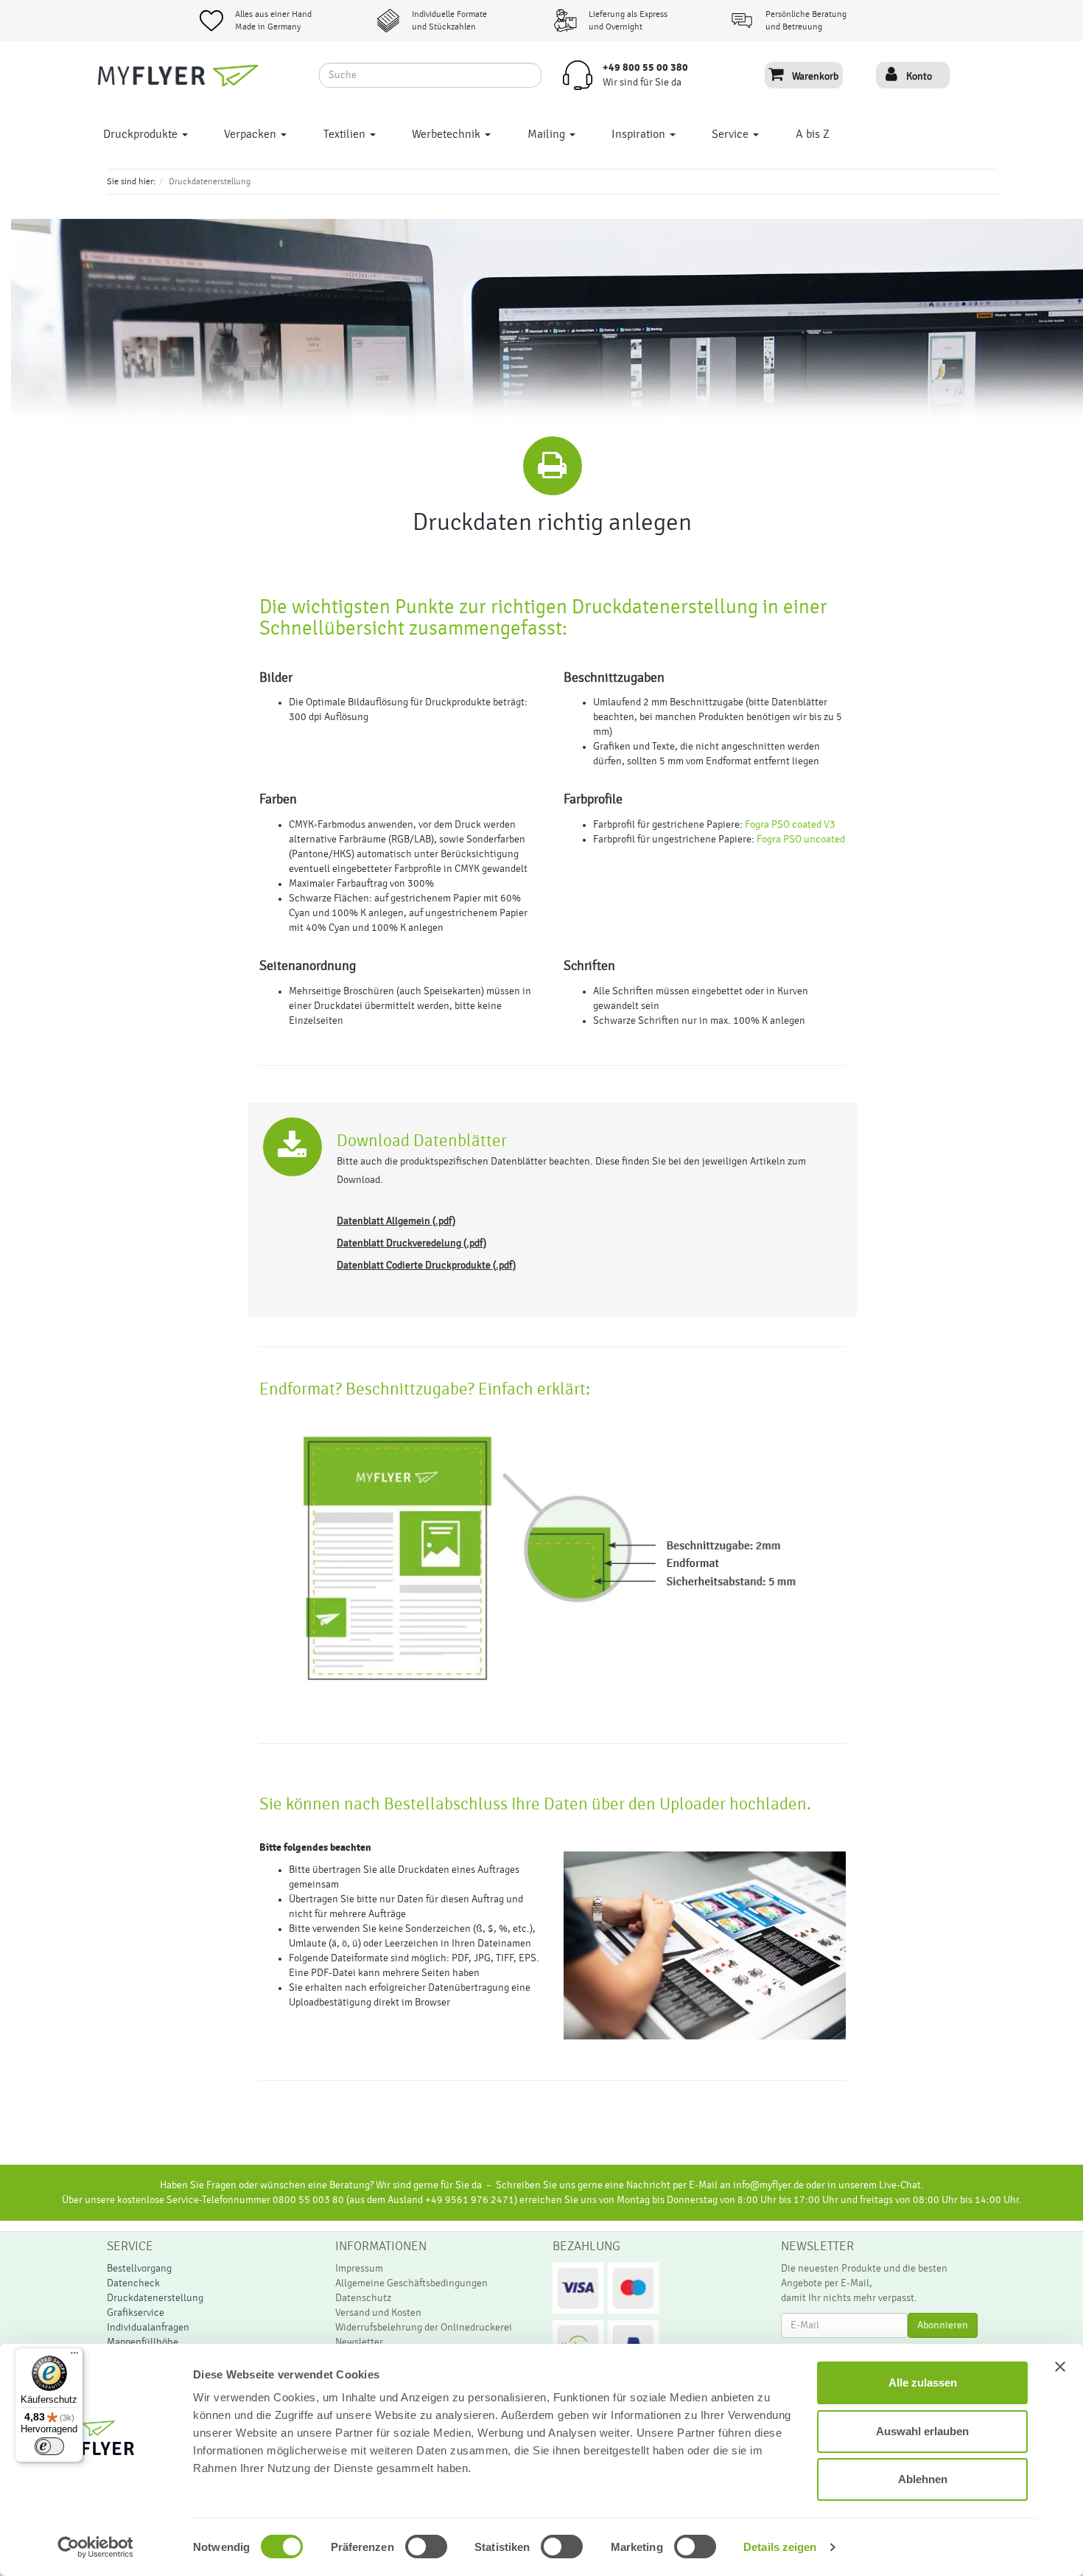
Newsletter (359, 2342)
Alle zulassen (923, 2383)
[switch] (410, 2547)
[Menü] (74, 2356)
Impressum (359, 2269)
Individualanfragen (148, 2328)
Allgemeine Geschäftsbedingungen (411, 2283)
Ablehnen (923, 2479)
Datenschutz (363, 2298)
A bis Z (813, 134)
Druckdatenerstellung (155, 2298)
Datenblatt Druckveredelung (399, 1243)
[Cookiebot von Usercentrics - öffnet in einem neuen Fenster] (95, 2547)
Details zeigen (780, 2547)
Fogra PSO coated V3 (791, 825)
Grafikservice (136, 2313)
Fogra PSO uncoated (801, 840)
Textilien (346, 134)
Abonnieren (943, 2325)
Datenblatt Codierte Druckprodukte (414, 1266)
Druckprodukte (142, 134)
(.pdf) (475, 1243)
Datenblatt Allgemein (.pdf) (396, 1221)
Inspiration (640, 134)
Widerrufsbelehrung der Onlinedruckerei (424, 2328)
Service (732, 134)
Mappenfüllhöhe (143, 2342)
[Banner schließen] (1060, 2367)
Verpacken (252, 134)
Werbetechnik (448, 134)
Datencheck (133, 2283)
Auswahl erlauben (922, 2431)
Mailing (548, 134)
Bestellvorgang (139, 2269)
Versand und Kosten (378, 2313)
